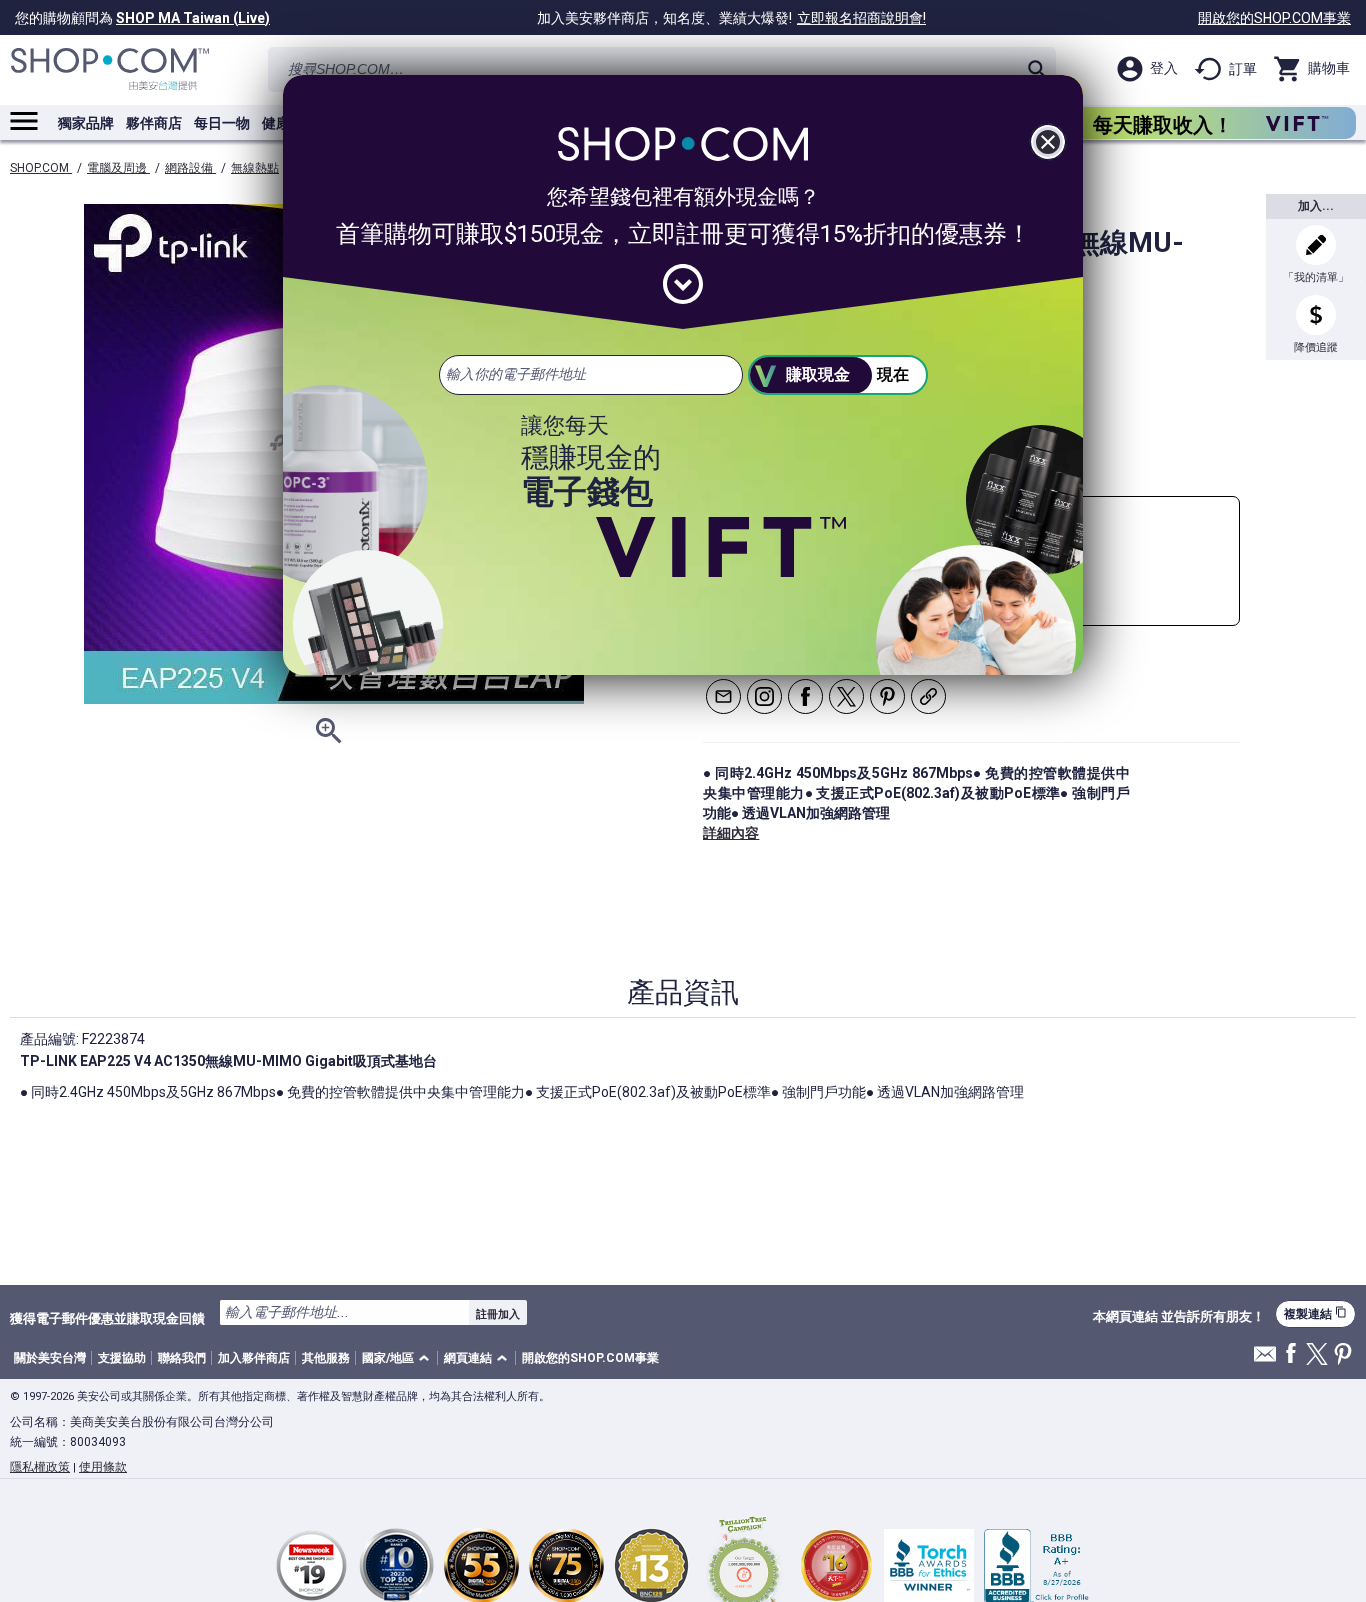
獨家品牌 (86, 123)
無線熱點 (255, 168)
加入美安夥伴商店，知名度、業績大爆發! (731, 18)
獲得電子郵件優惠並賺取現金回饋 (107, 1318)
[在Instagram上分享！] (764, 696)
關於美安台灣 (50, 1358)
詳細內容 (731, 833)
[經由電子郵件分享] (723, 696)
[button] (399, 1358)
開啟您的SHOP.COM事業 (1274, 18)
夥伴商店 (154, 123)
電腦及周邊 (118, 168)
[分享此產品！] (928, 696)
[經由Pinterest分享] (887, 696)
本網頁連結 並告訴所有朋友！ (1179, 1317)
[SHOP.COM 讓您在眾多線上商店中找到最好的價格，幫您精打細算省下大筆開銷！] (110, 69)
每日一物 (222, 123)
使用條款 (103, 1467)
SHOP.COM (41, 168)
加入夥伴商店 (254, 1358)
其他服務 (326, 1358)
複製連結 (1315, 1313)
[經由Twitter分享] (846, 696)
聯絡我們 (182, 1358)
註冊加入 (498, 1314)
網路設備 (190, 168)
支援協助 (122, 1358)
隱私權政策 (40, 1467)
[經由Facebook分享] (805, 696)
